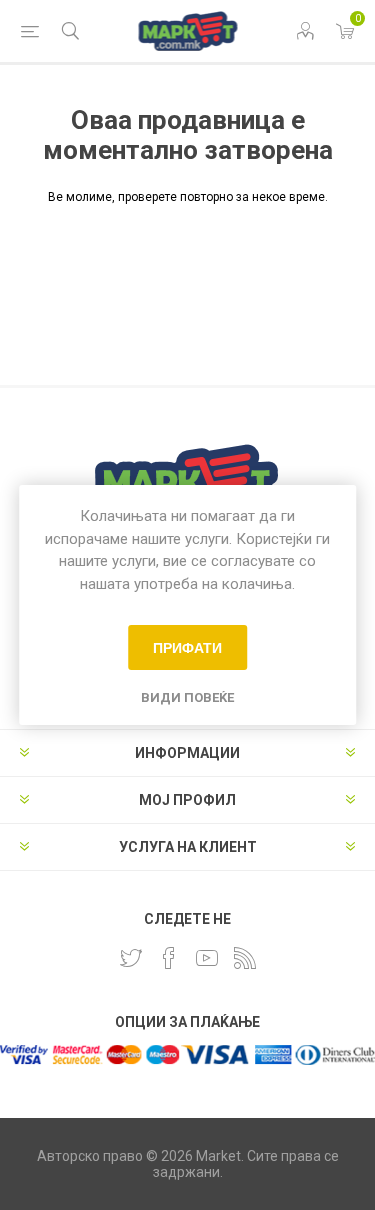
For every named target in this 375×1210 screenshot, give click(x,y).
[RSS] (245, 958)
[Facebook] (169, 958)
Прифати (187, 648)
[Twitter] (131, 958)
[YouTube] (207, 958)
